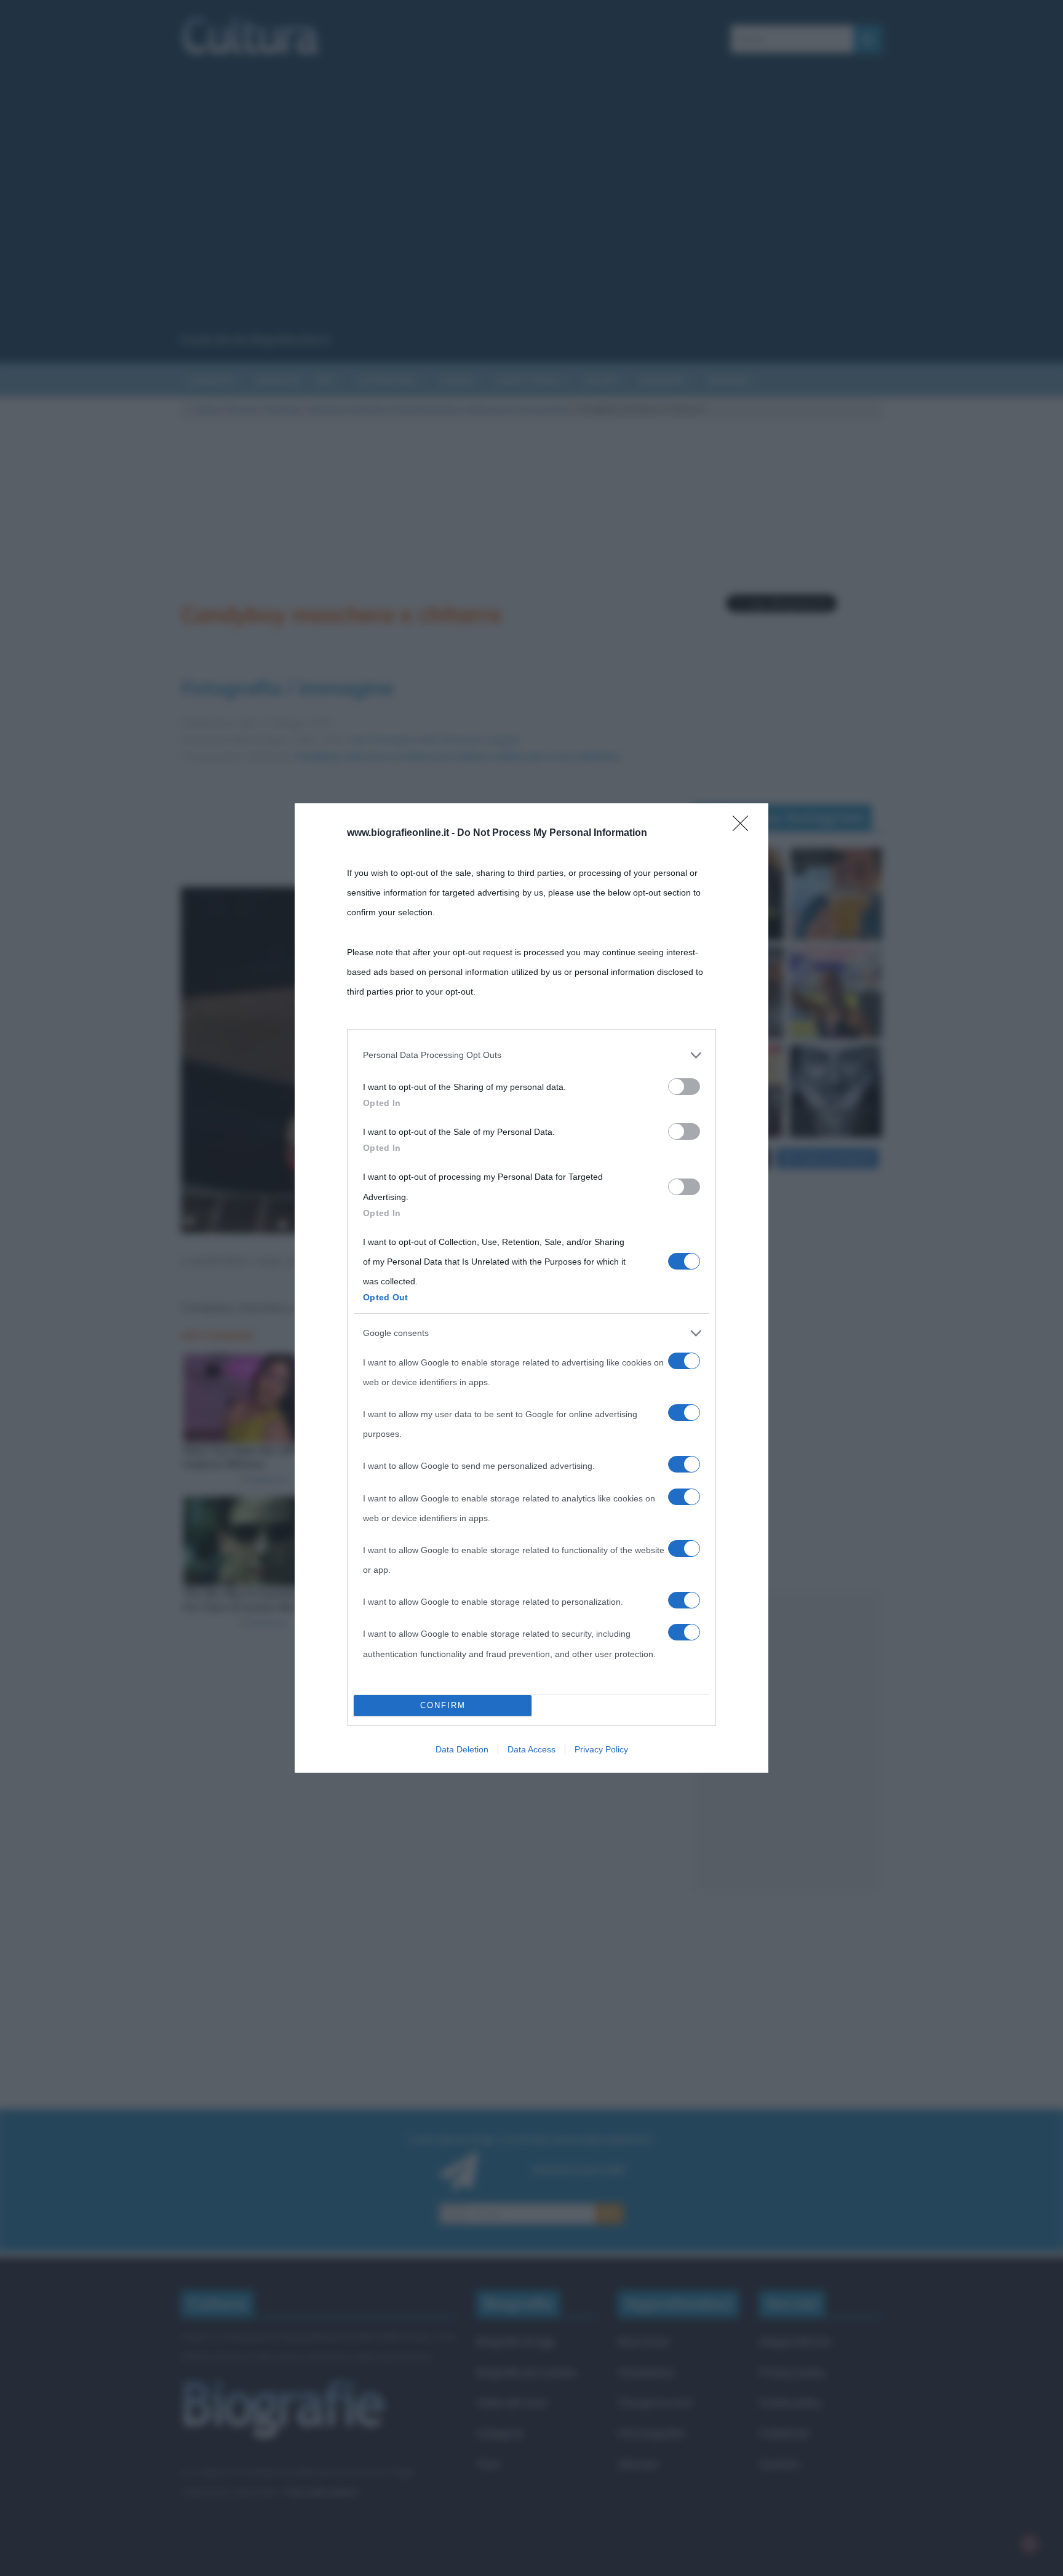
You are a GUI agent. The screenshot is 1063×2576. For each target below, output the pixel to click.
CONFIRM (443, 1705)
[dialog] (531, 1288)
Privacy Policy (601, 1749)
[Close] (744, 827)
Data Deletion (462, 1749)
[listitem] (531, 1055)
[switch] (684, 1087)
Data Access (531, 1749)
